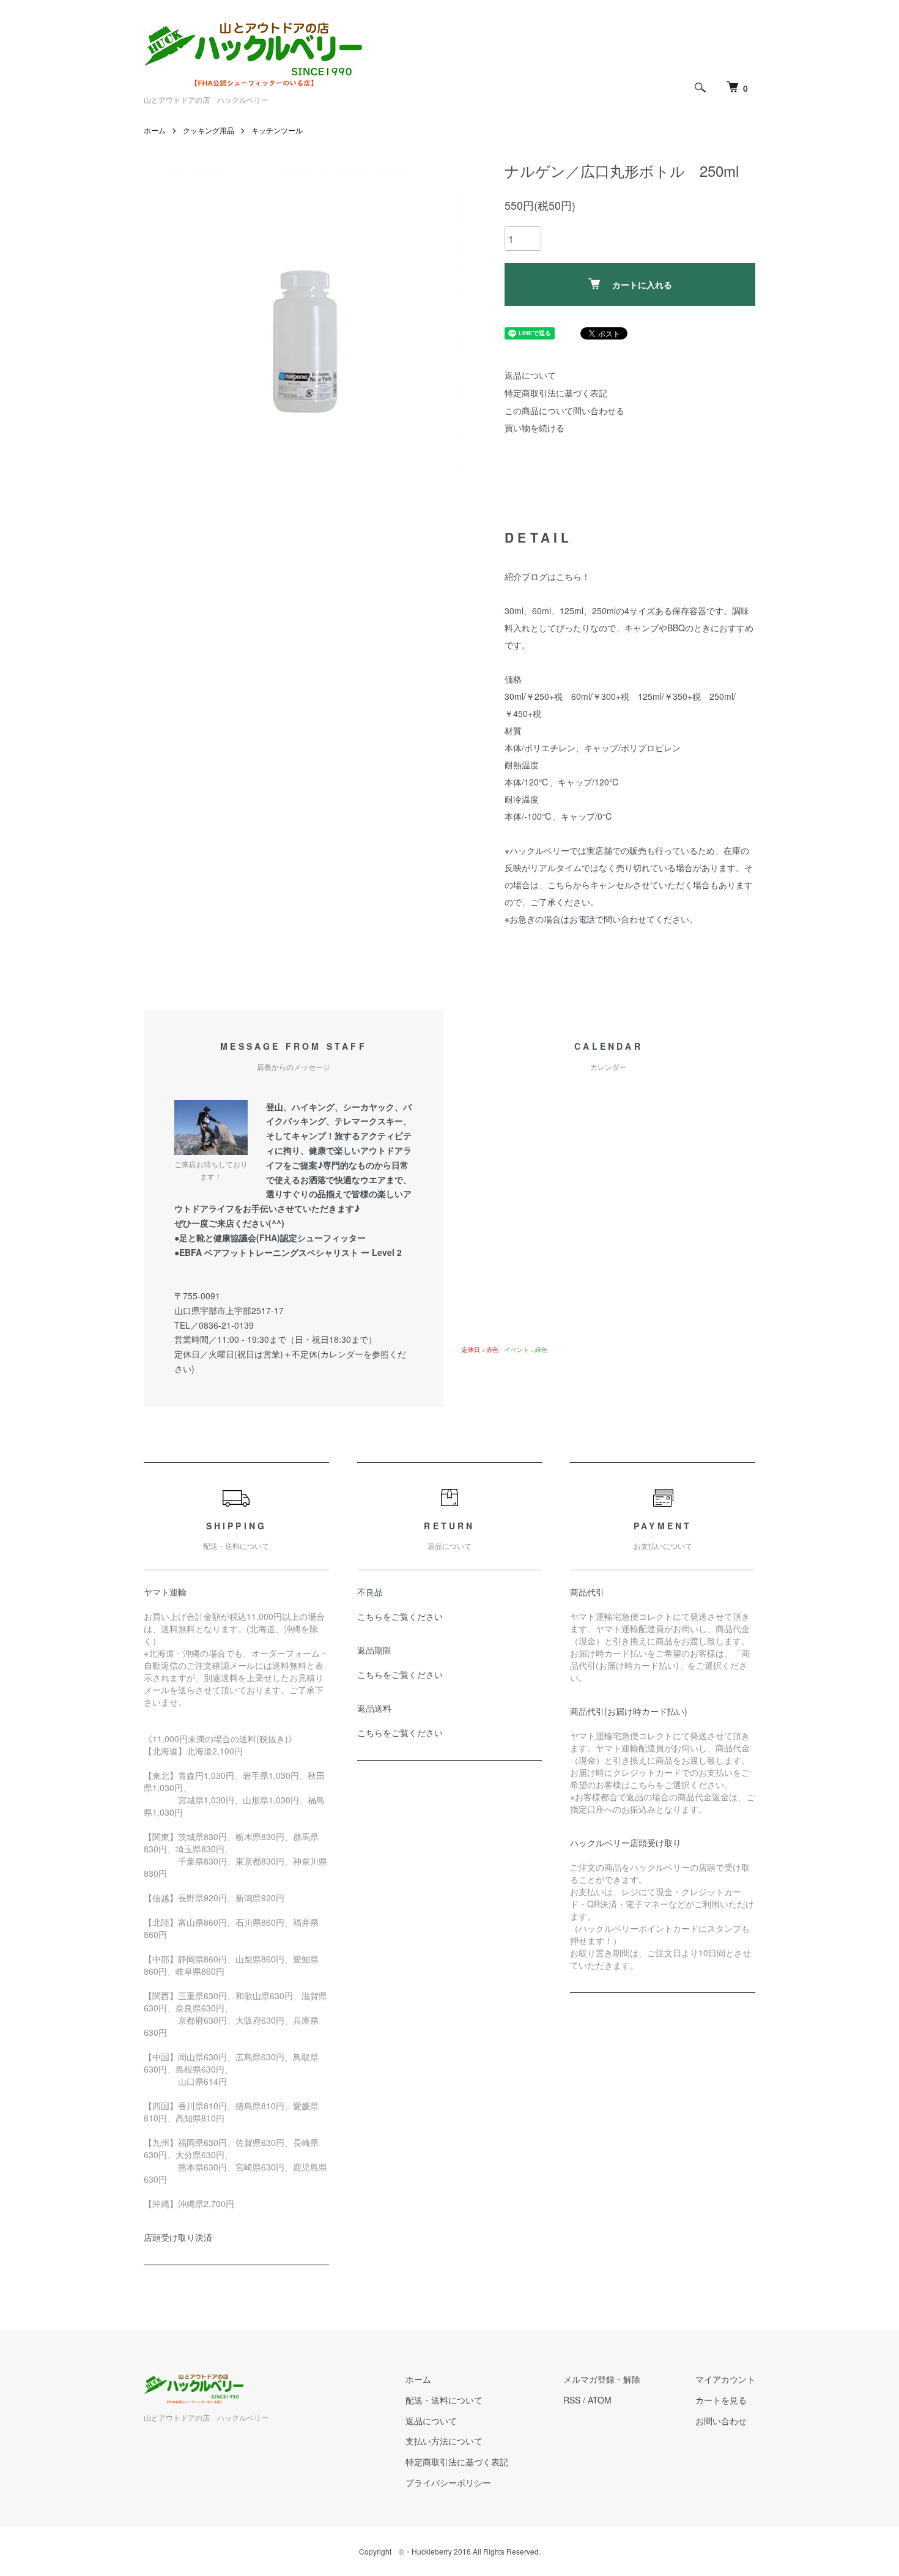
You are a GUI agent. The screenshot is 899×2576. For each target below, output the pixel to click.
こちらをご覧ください (400, 1616)
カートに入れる (642, 284)
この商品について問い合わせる (564, 410)
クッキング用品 (209, 130)
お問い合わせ (721, 2421)
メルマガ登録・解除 (602, 2379)
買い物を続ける (535, 428)
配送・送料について (444, 2400)
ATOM (600, 2400)
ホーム (155, 130)
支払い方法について (444, 2441)
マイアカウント (725, 2379)
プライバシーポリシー (448, 2482)
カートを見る (721, 2400)
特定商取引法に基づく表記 (556, 393)
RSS (572, 2400)
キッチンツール (277, 130)
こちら (569, 576)
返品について (530, 375)
